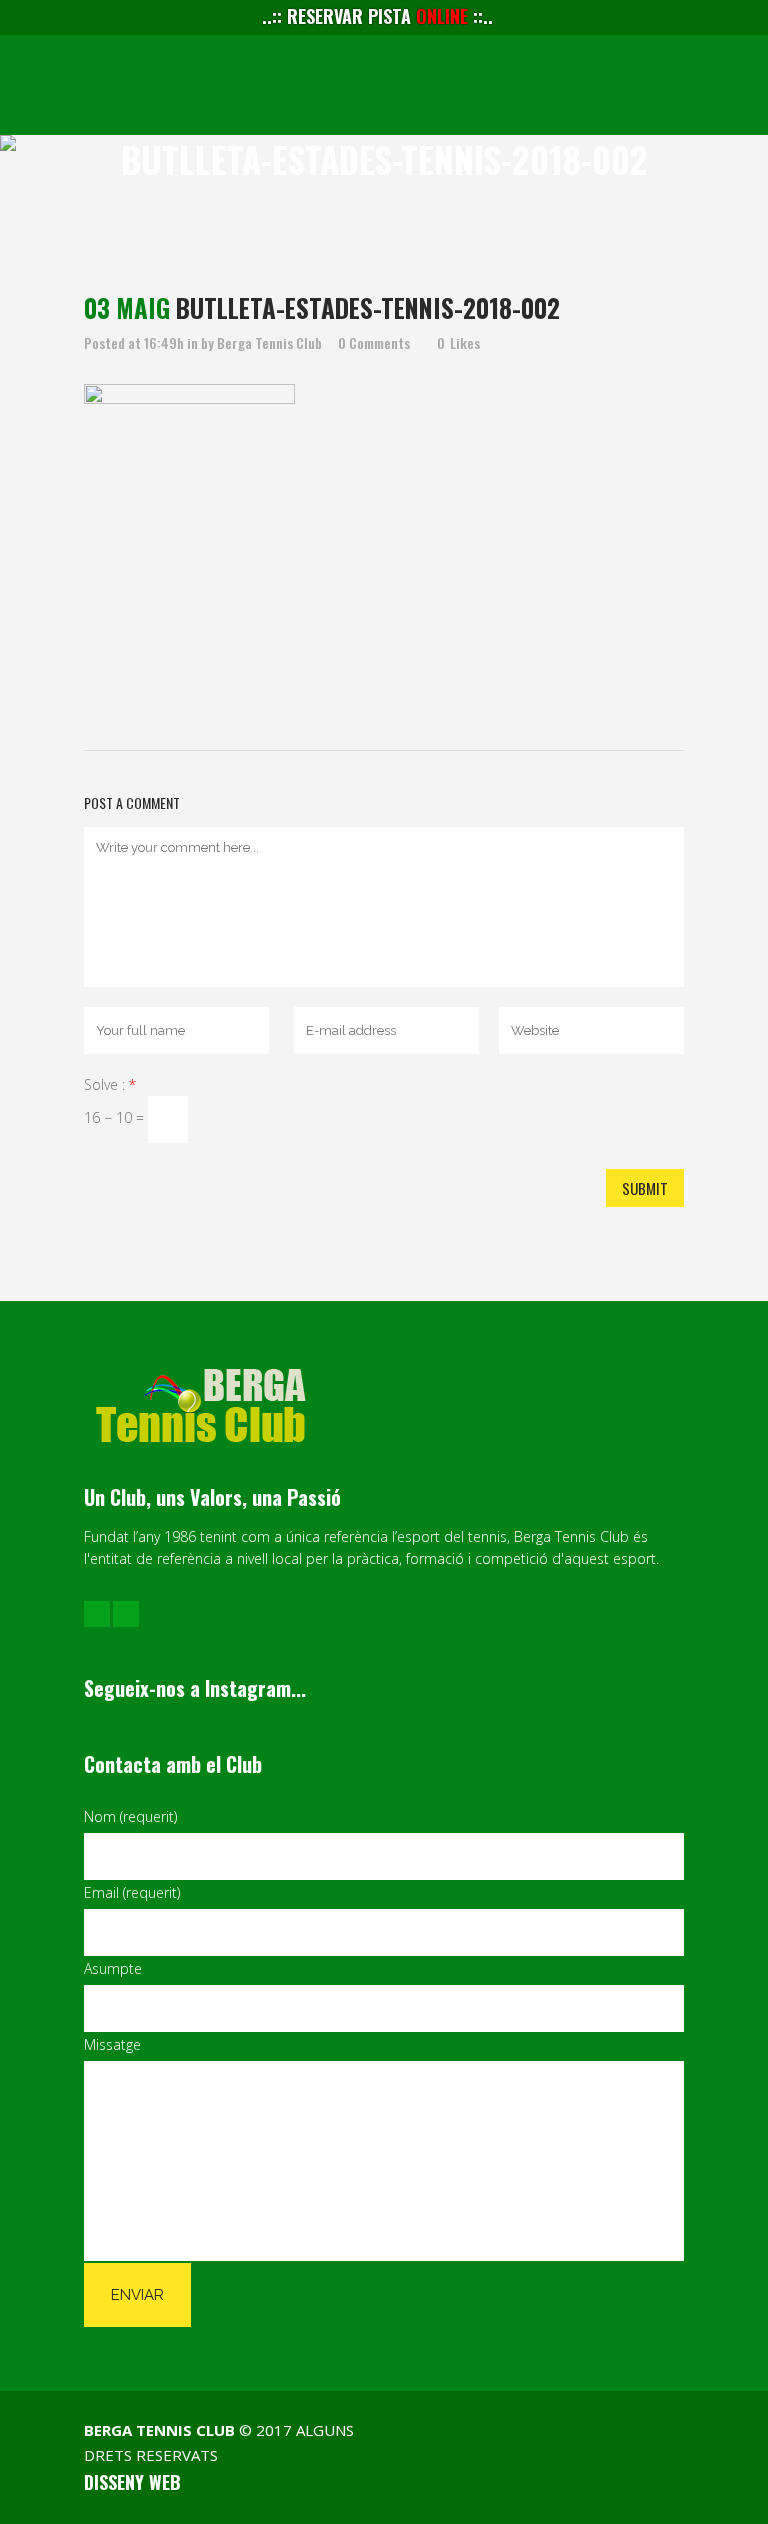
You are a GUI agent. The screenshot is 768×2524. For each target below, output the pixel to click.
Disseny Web (132, 2482)
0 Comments (374, 342)
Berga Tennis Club (269, 342)
